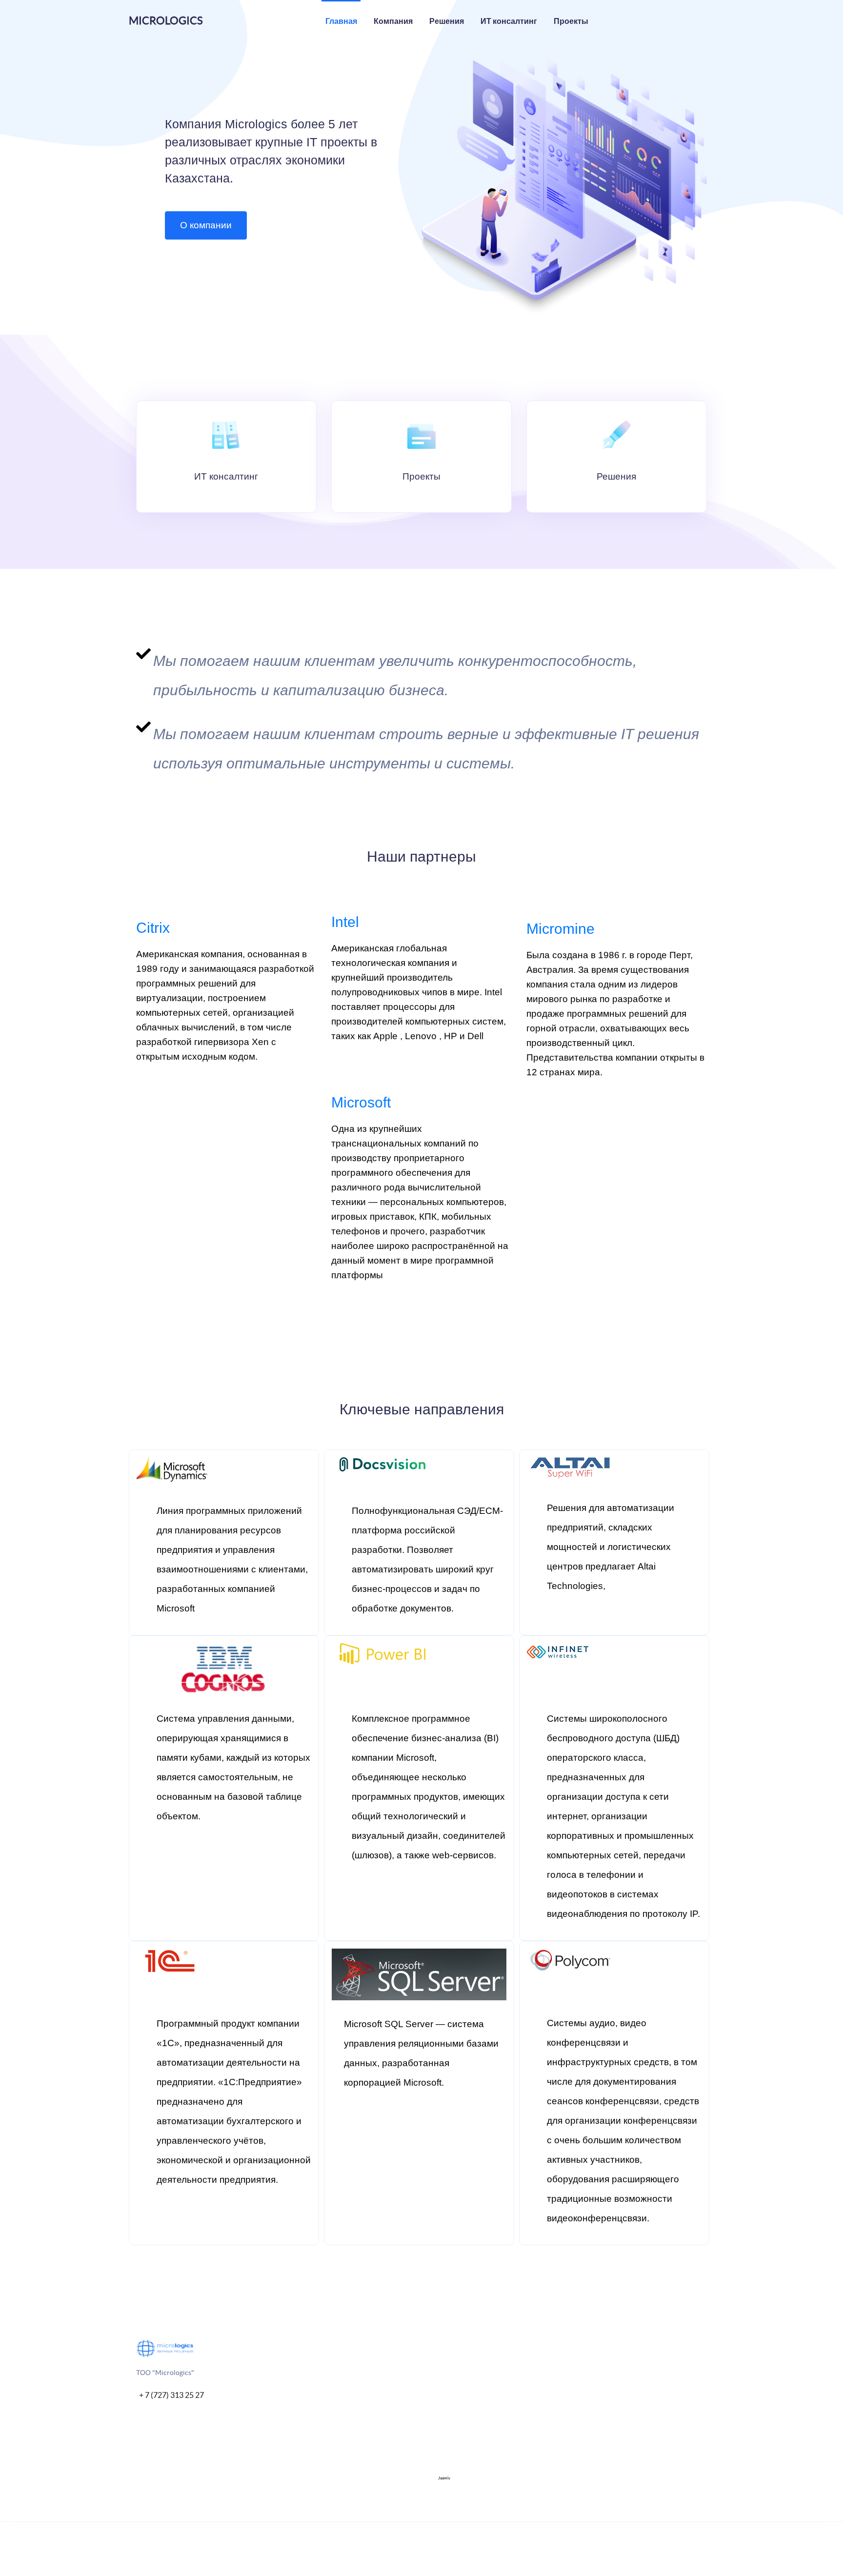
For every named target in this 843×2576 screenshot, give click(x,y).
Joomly (444, 2478)
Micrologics (166, 20)
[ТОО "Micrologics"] (165, 2348)
